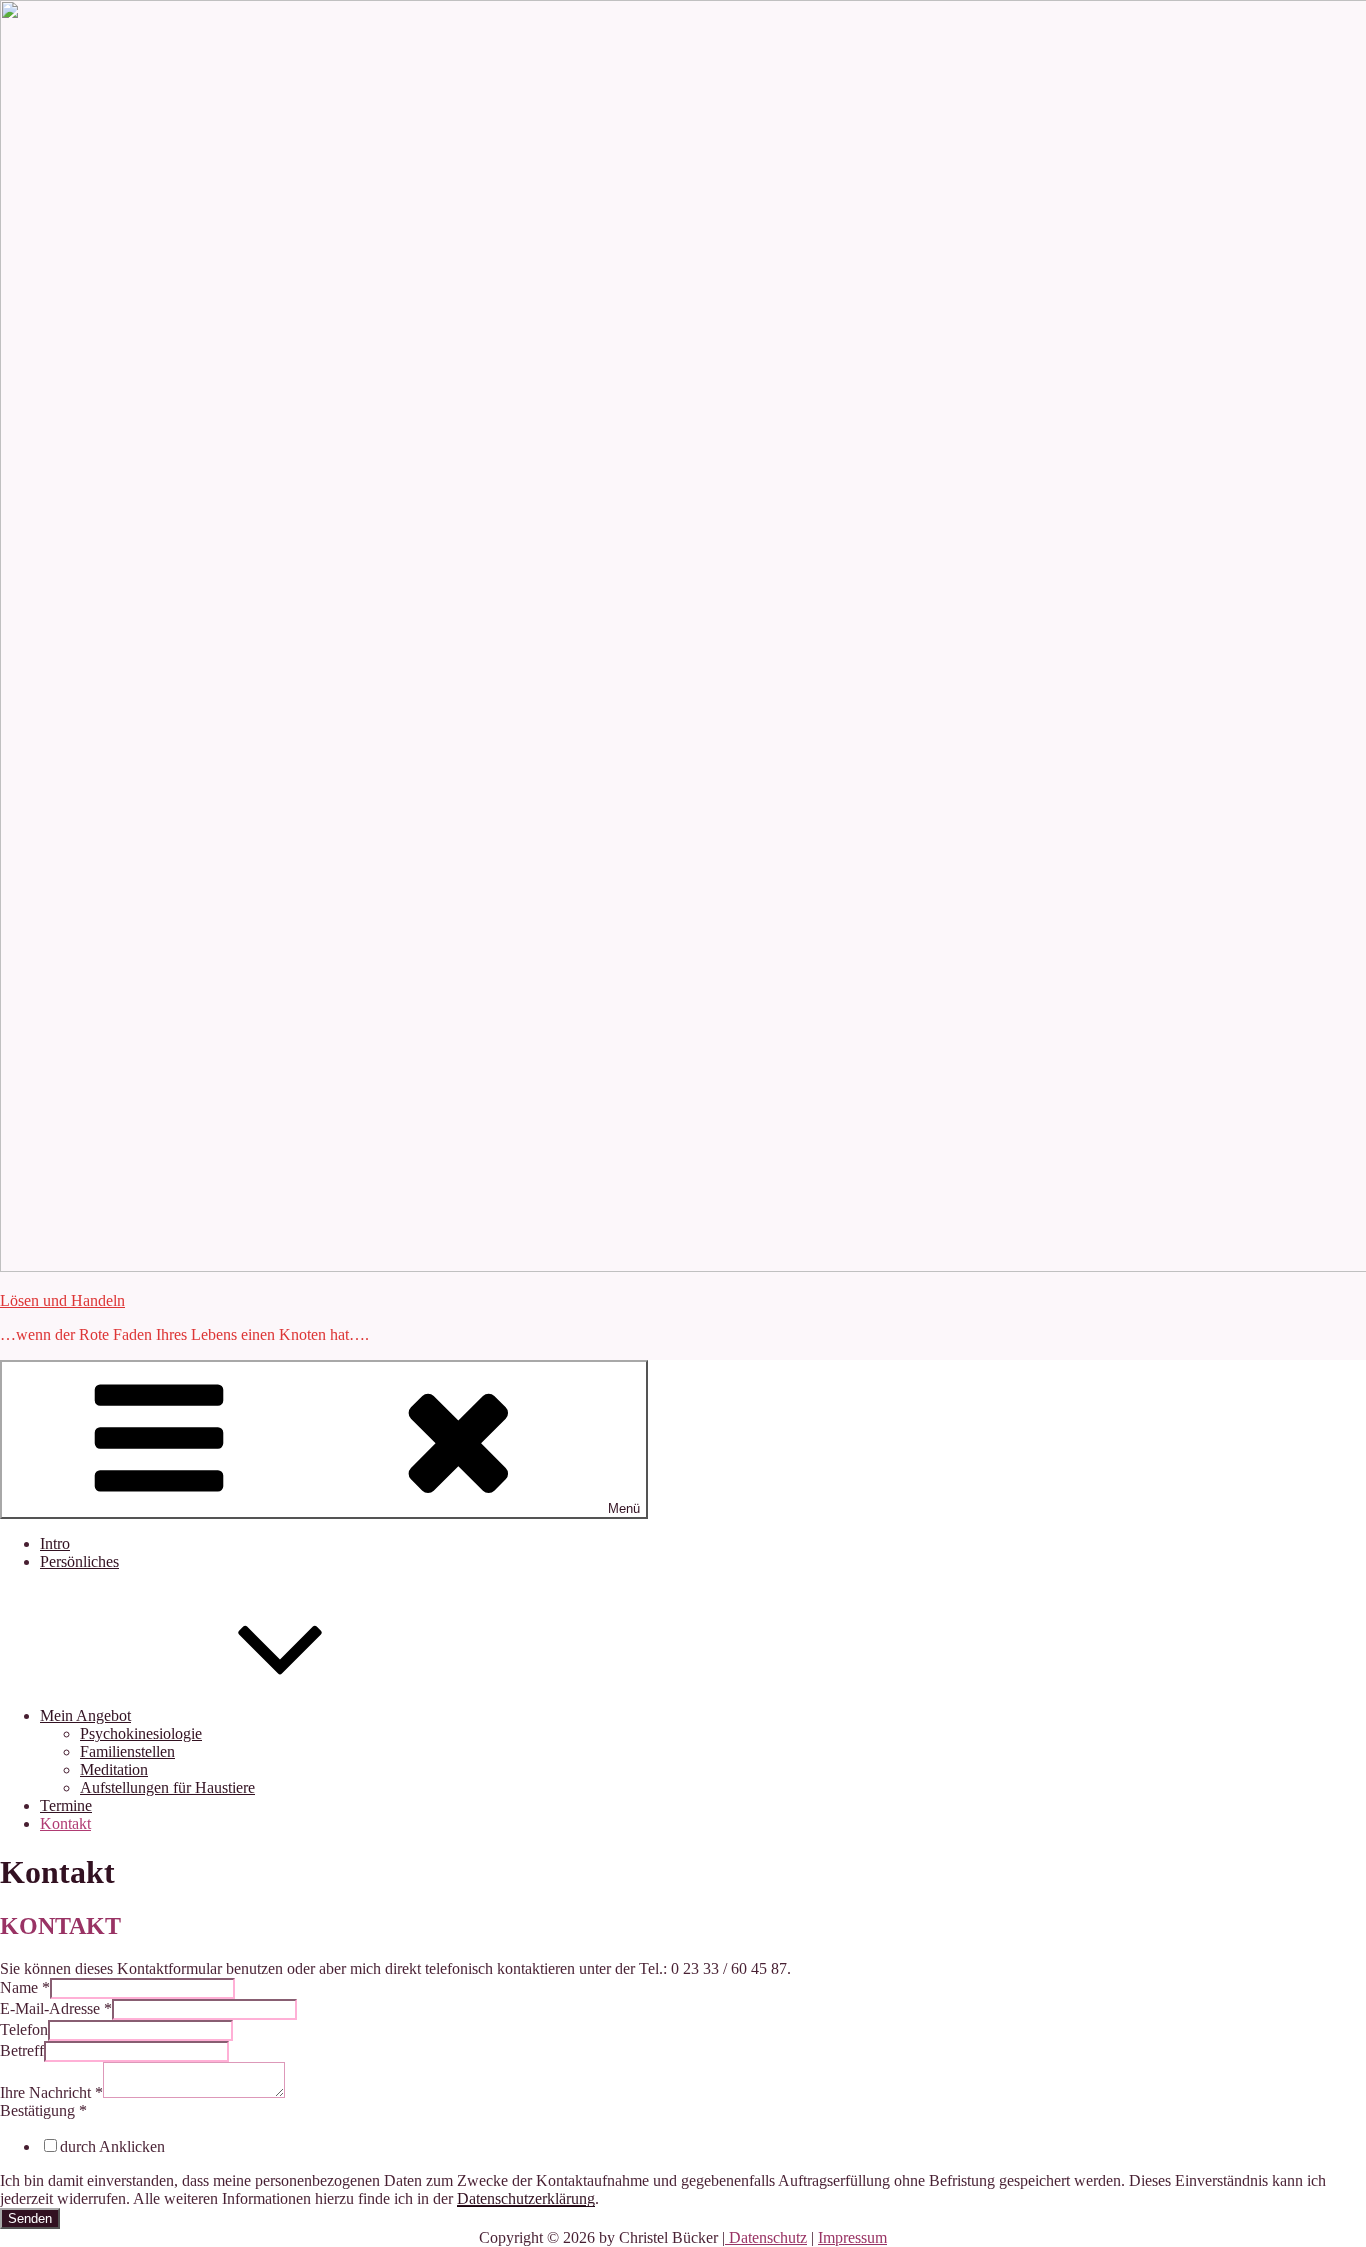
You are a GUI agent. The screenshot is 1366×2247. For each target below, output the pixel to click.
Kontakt (65, 1823)
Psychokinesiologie (141, 1733)
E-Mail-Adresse (56, 2008)
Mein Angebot (85, 1715)
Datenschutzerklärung (526, 2198)
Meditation (114, 1769)
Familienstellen (127, 1751)
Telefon (24, 2029)
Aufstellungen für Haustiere (167, 1787)
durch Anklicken (112, 2146)
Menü (624, 1508)
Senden (30, 2218)
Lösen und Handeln (62, 1300)
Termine (66, 1805)
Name (25, 1987)
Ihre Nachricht (51, 2092)
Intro (55, 1543)
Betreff (22, 2050)
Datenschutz (766, 2237)
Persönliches (79, 1561)
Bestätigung (43, 2110)
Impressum (852, 2237)
